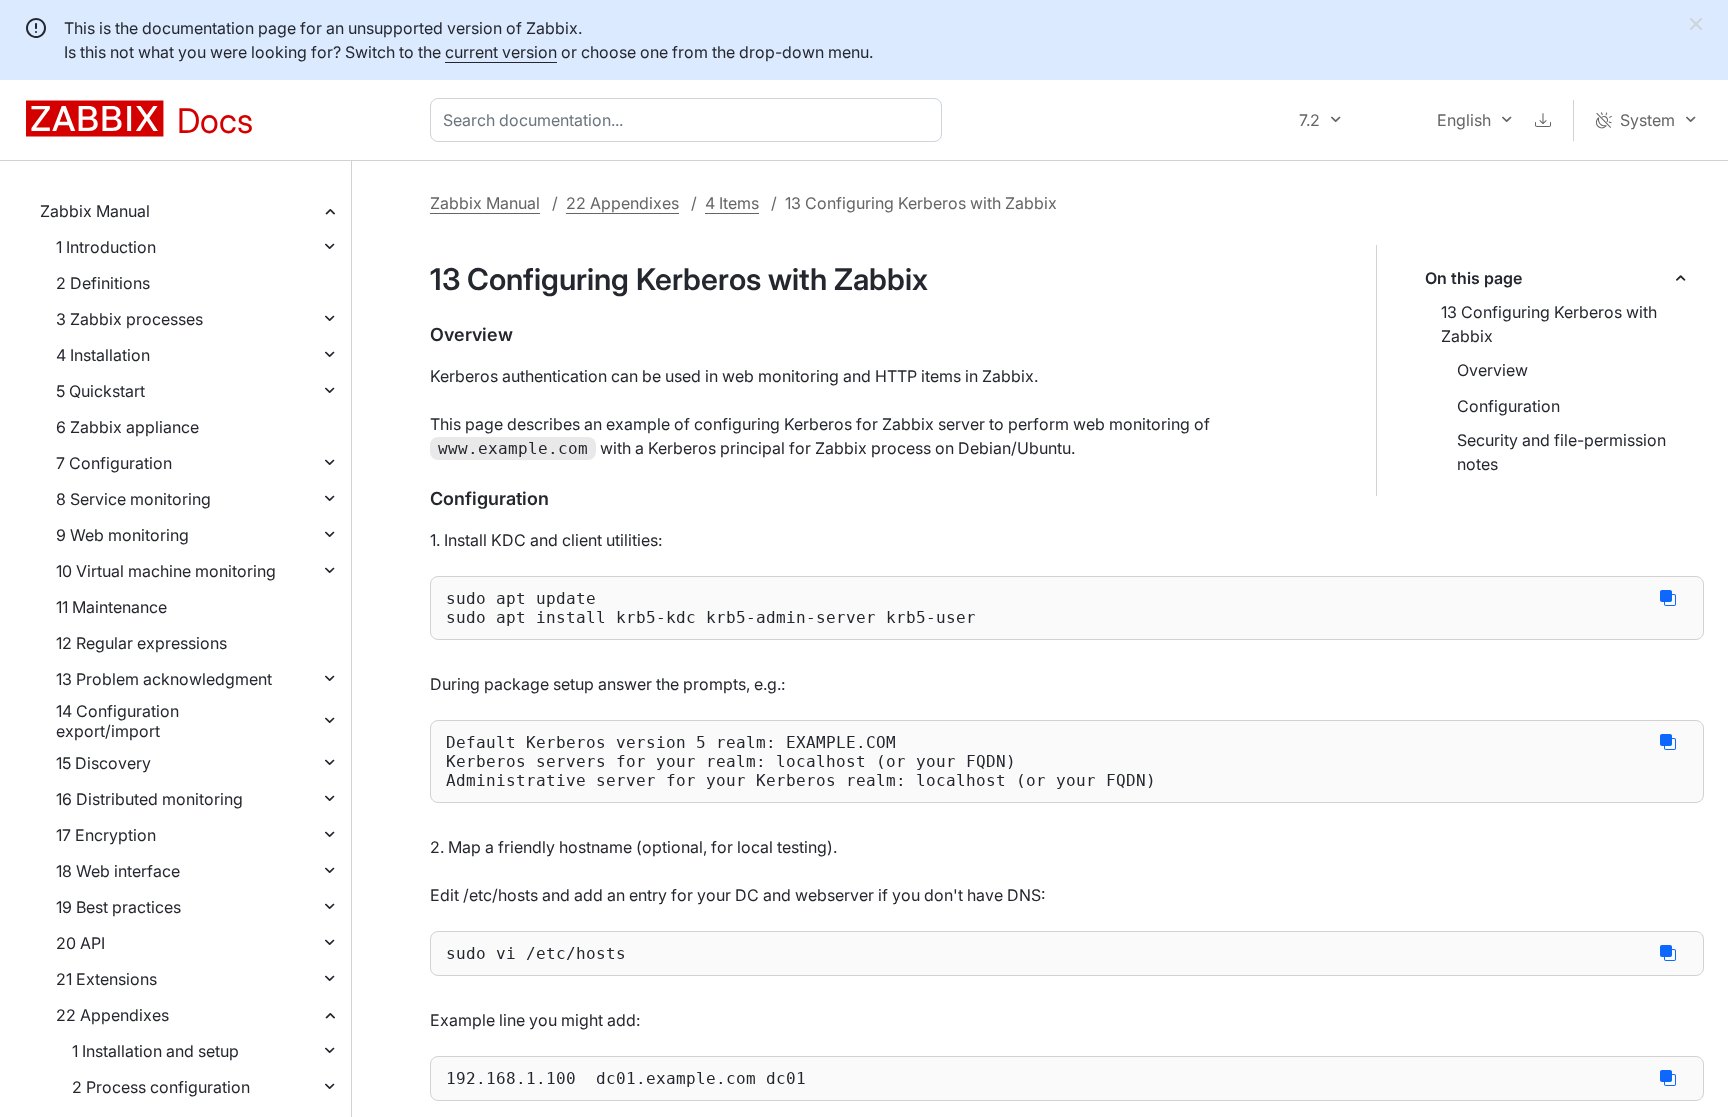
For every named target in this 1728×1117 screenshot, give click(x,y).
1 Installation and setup (155, 1051)
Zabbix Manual (95, 211)
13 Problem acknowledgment (164, 679)
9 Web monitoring (122, 535)
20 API (80, 943)
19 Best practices (118, 907)
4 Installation (103, 355)
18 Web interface (118, 871)
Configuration (1508, 406)
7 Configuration (114, 463)
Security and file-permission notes (1561, 452)
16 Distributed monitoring (149, 799)
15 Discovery (103, 763)
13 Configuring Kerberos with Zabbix (1549, 324)
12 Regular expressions (141, 643)
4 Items (732, 203)
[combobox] (690, 120)
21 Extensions (106, 979)
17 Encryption (106, 835)
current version (501, 52)
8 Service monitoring (133, 499)
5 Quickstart (100, 391)
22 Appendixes (112, 1015)
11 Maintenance (111, 607)
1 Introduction (106, 247)
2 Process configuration (161, 1087)
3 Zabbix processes (129, 319)
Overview (1492, 370)
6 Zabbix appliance (127, 427)
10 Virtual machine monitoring (166, 571)
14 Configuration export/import (117, 721)
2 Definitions (103, 283)
